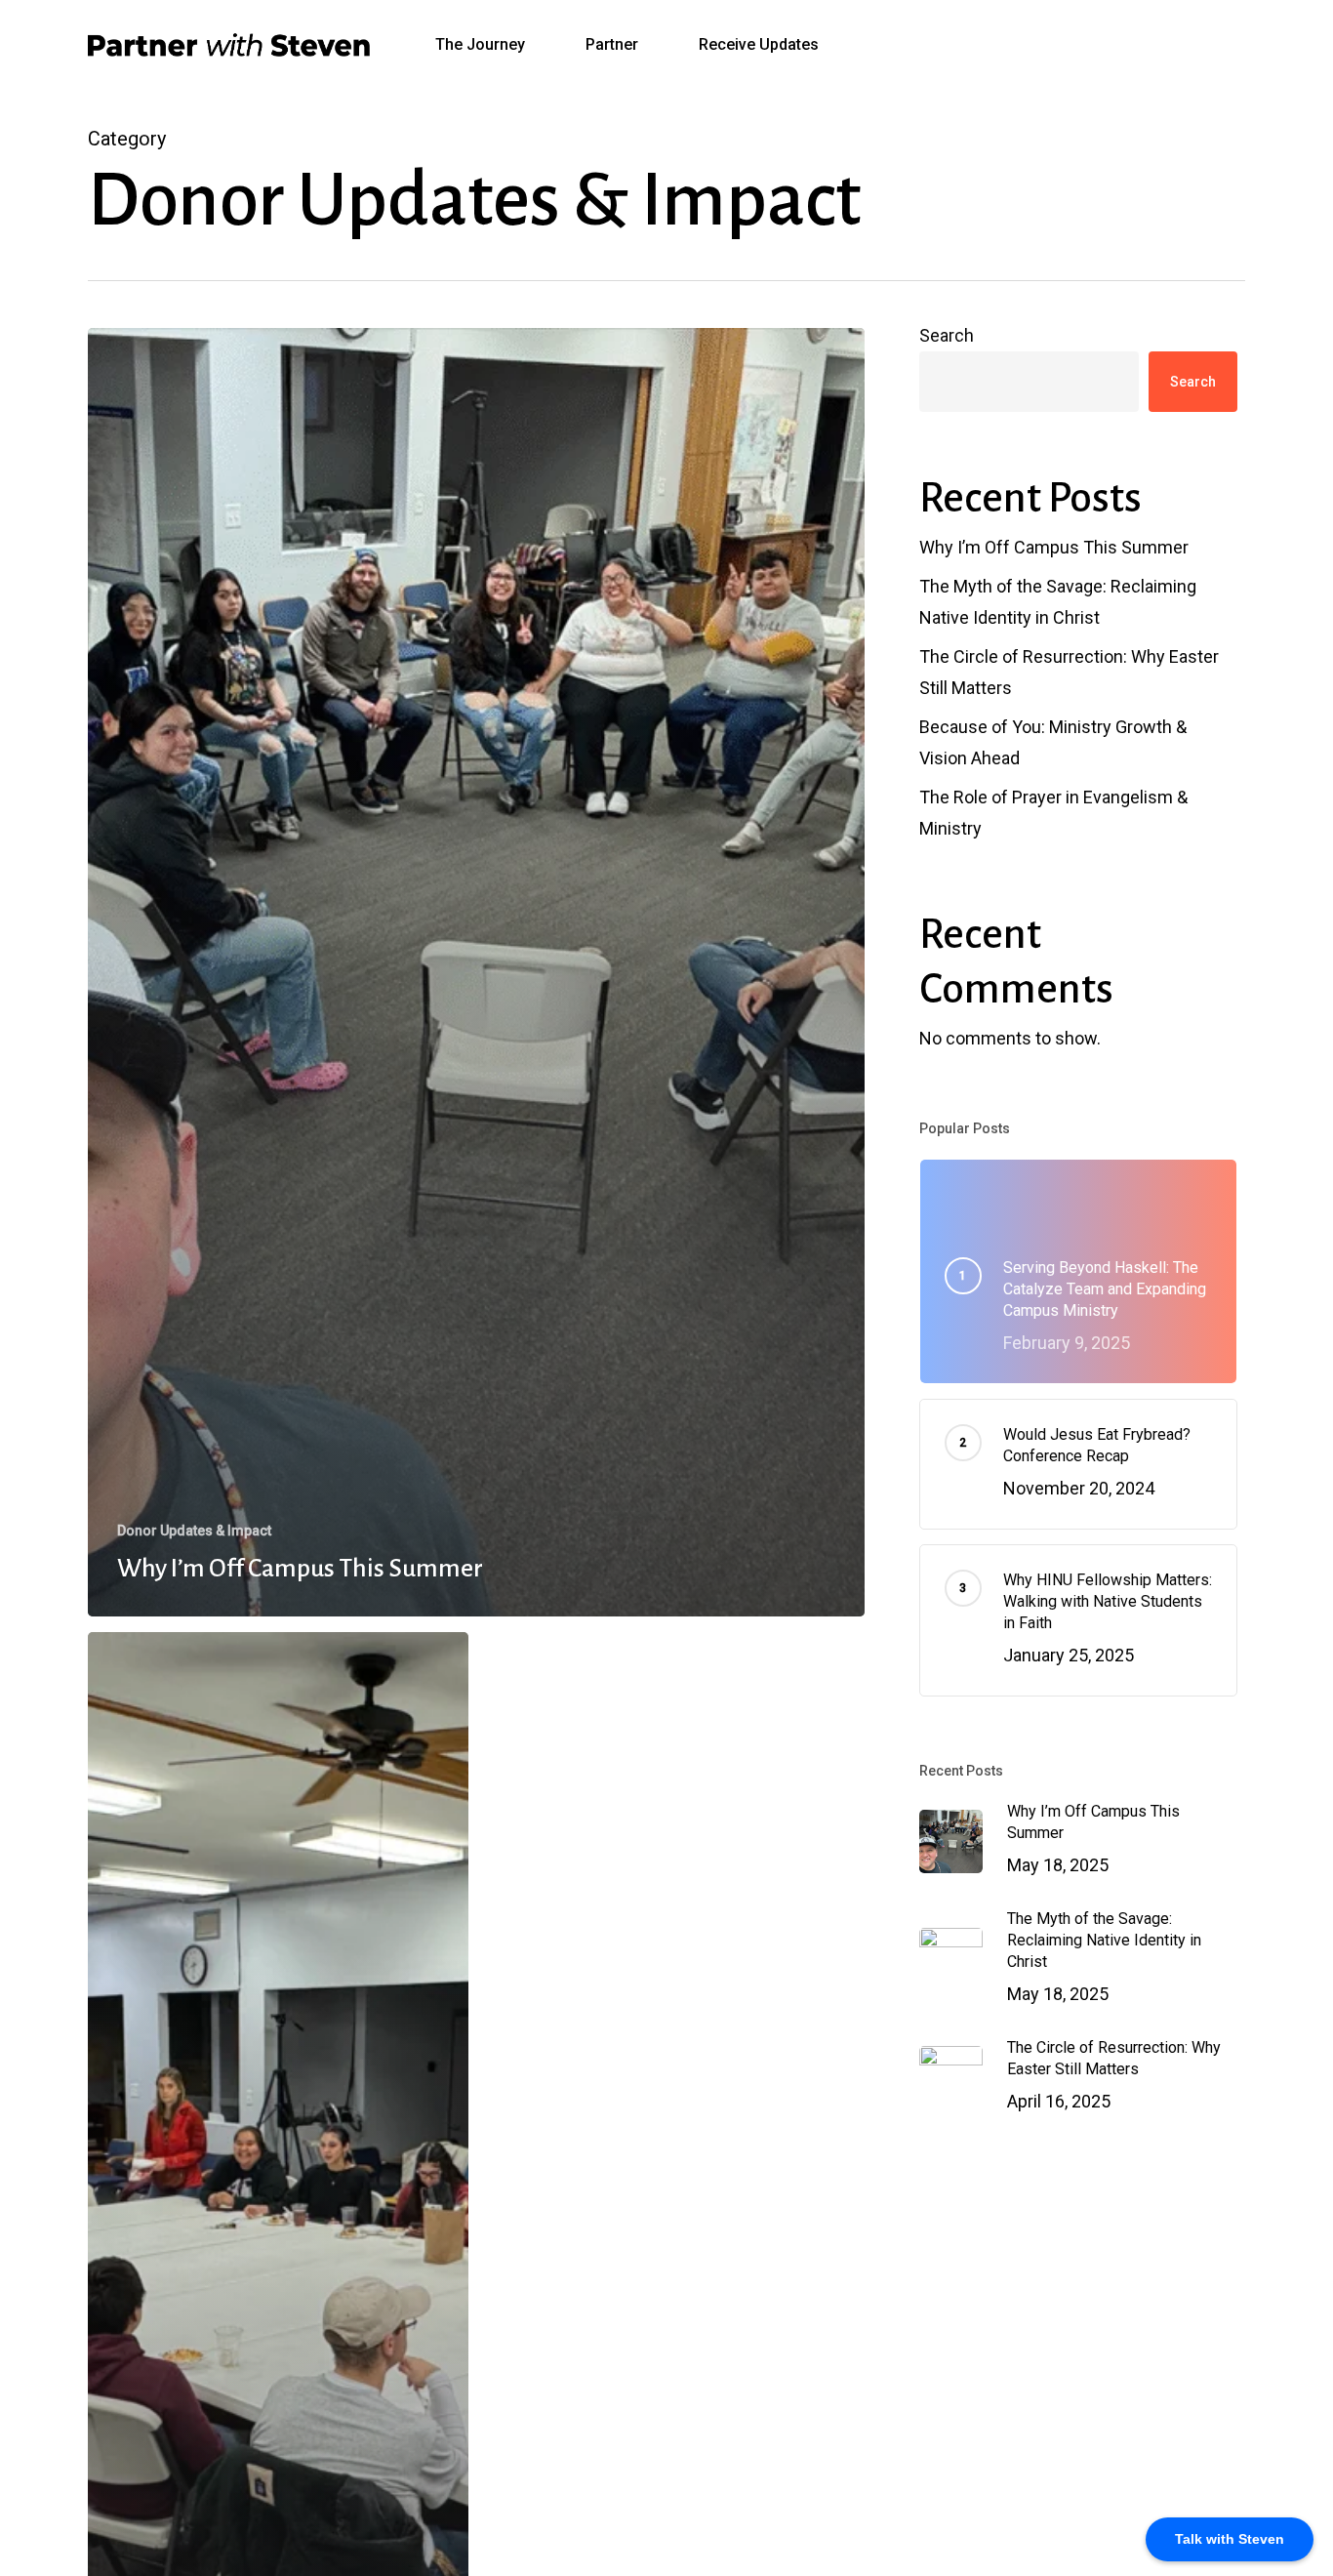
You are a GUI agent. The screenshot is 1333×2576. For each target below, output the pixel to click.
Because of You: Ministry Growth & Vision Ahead (1053, 742)
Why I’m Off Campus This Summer (1054, 547)
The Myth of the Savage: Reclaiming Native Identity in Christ (1058, 602)
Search (947, 335)
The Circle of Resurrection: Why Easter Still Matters (1069, 672)
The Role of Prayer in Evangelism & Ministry (1053, 813)
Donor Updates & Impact (194, 1531)
